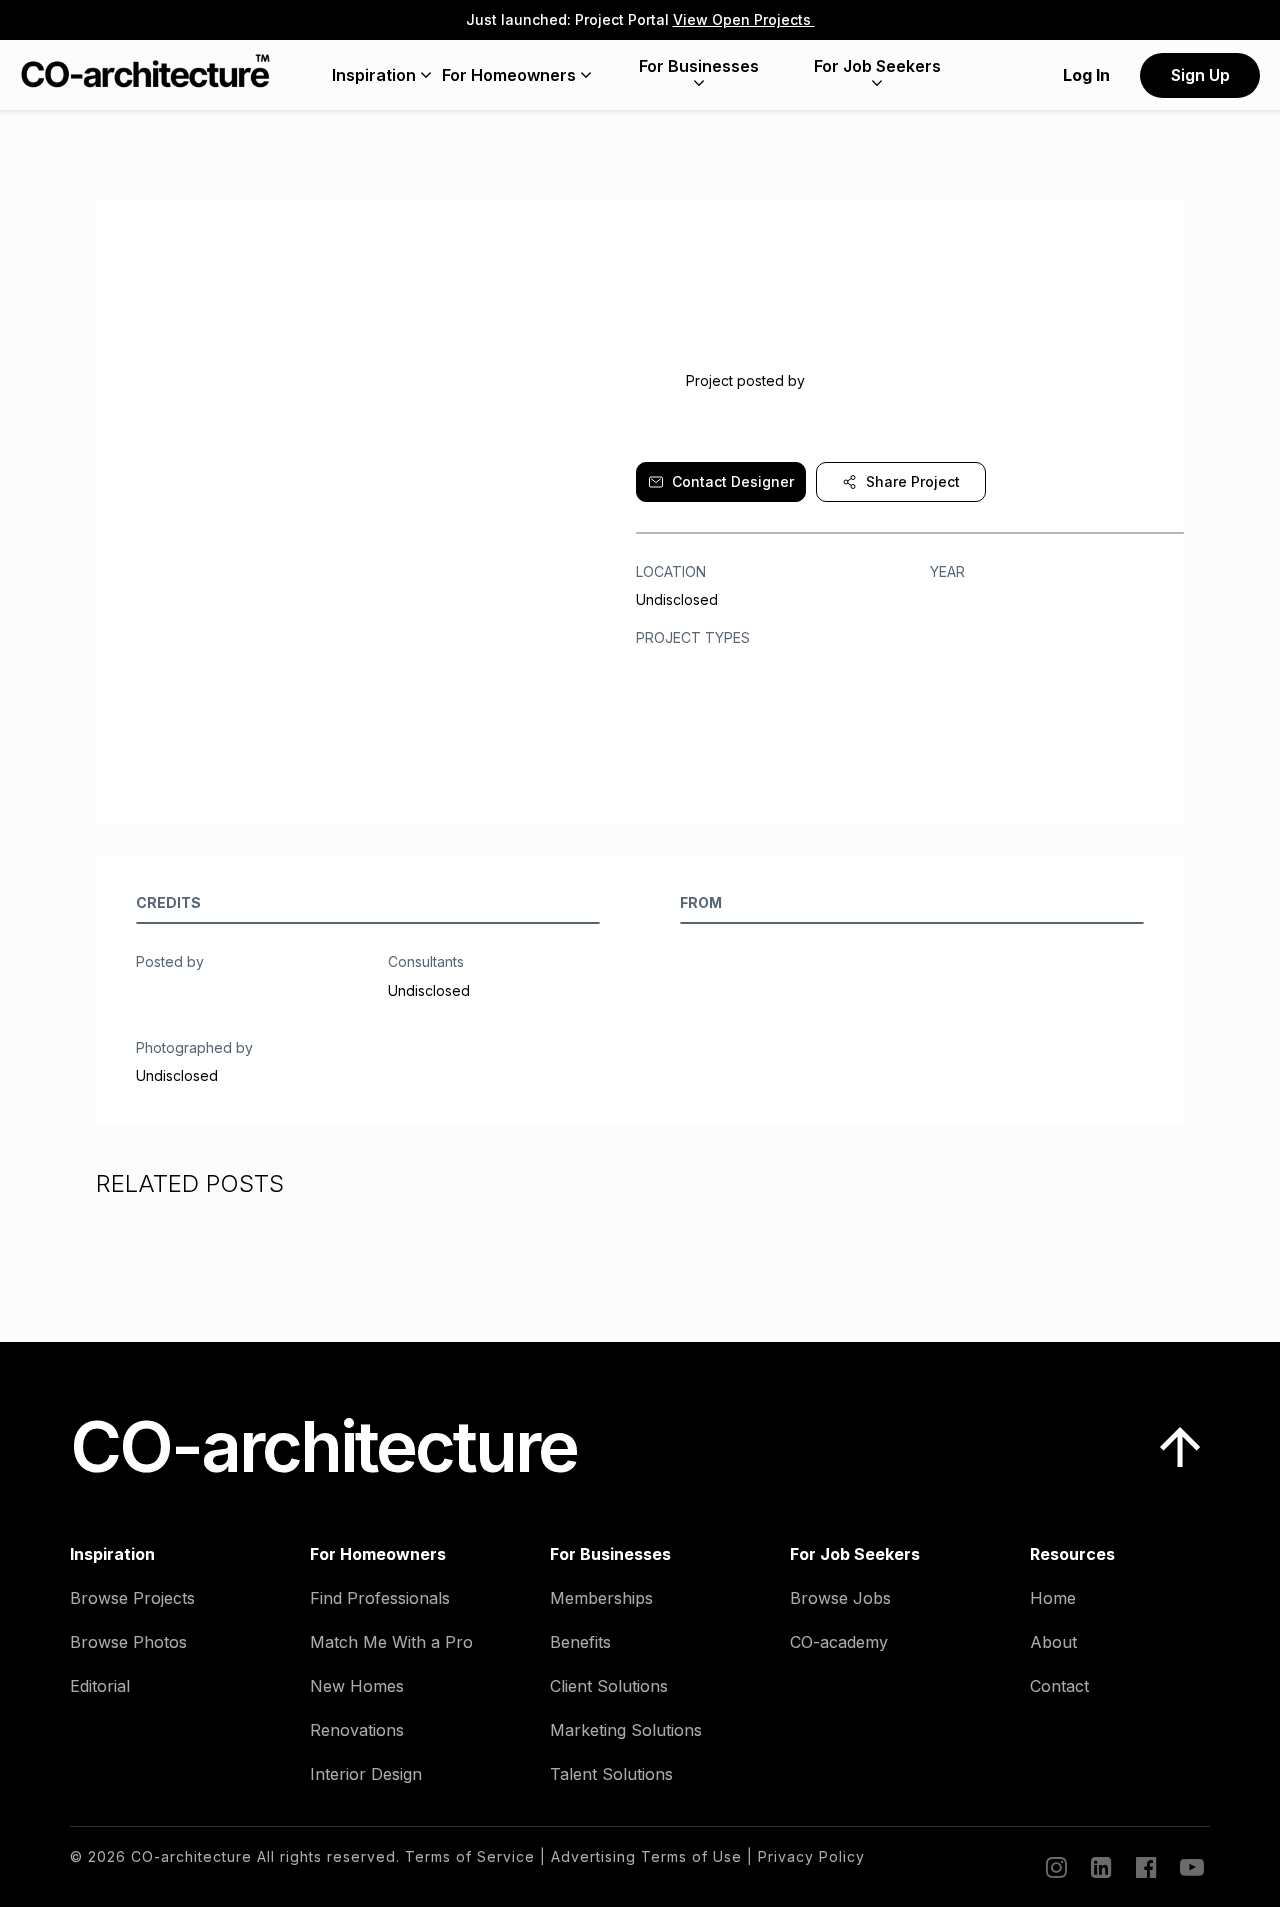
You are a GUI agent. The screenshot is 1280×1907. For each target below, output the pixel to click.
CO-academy (839, 1642)
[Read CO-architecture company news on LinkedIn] (1100, 1867)
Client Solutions (609, 1686)
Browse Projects (132, 1598)
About (1053, 1642)
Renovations (357, 1730)
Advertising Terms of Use (646, 1856)
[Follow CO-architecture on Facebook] (1145, 1867)
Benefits (580, 1642)
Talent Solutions (611, 1774)
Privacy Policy (811, 1856)
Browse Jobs (840, 1598)
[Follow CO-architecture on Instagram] (1055, 1867)
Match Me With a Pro (391, 1642)
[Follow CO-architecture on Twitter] (1190, 1867)
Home (1053, 1598)
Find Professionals (380, 1598)
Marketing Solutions (626, 1730)
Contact (1059, 1686)
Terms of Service (470, 1856)
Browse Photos (128, 1642)
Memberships (601, 1598)
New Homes (357, 1686)
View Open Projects (744, 19)
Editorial (100, 1686)
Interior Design (366, 1774)
